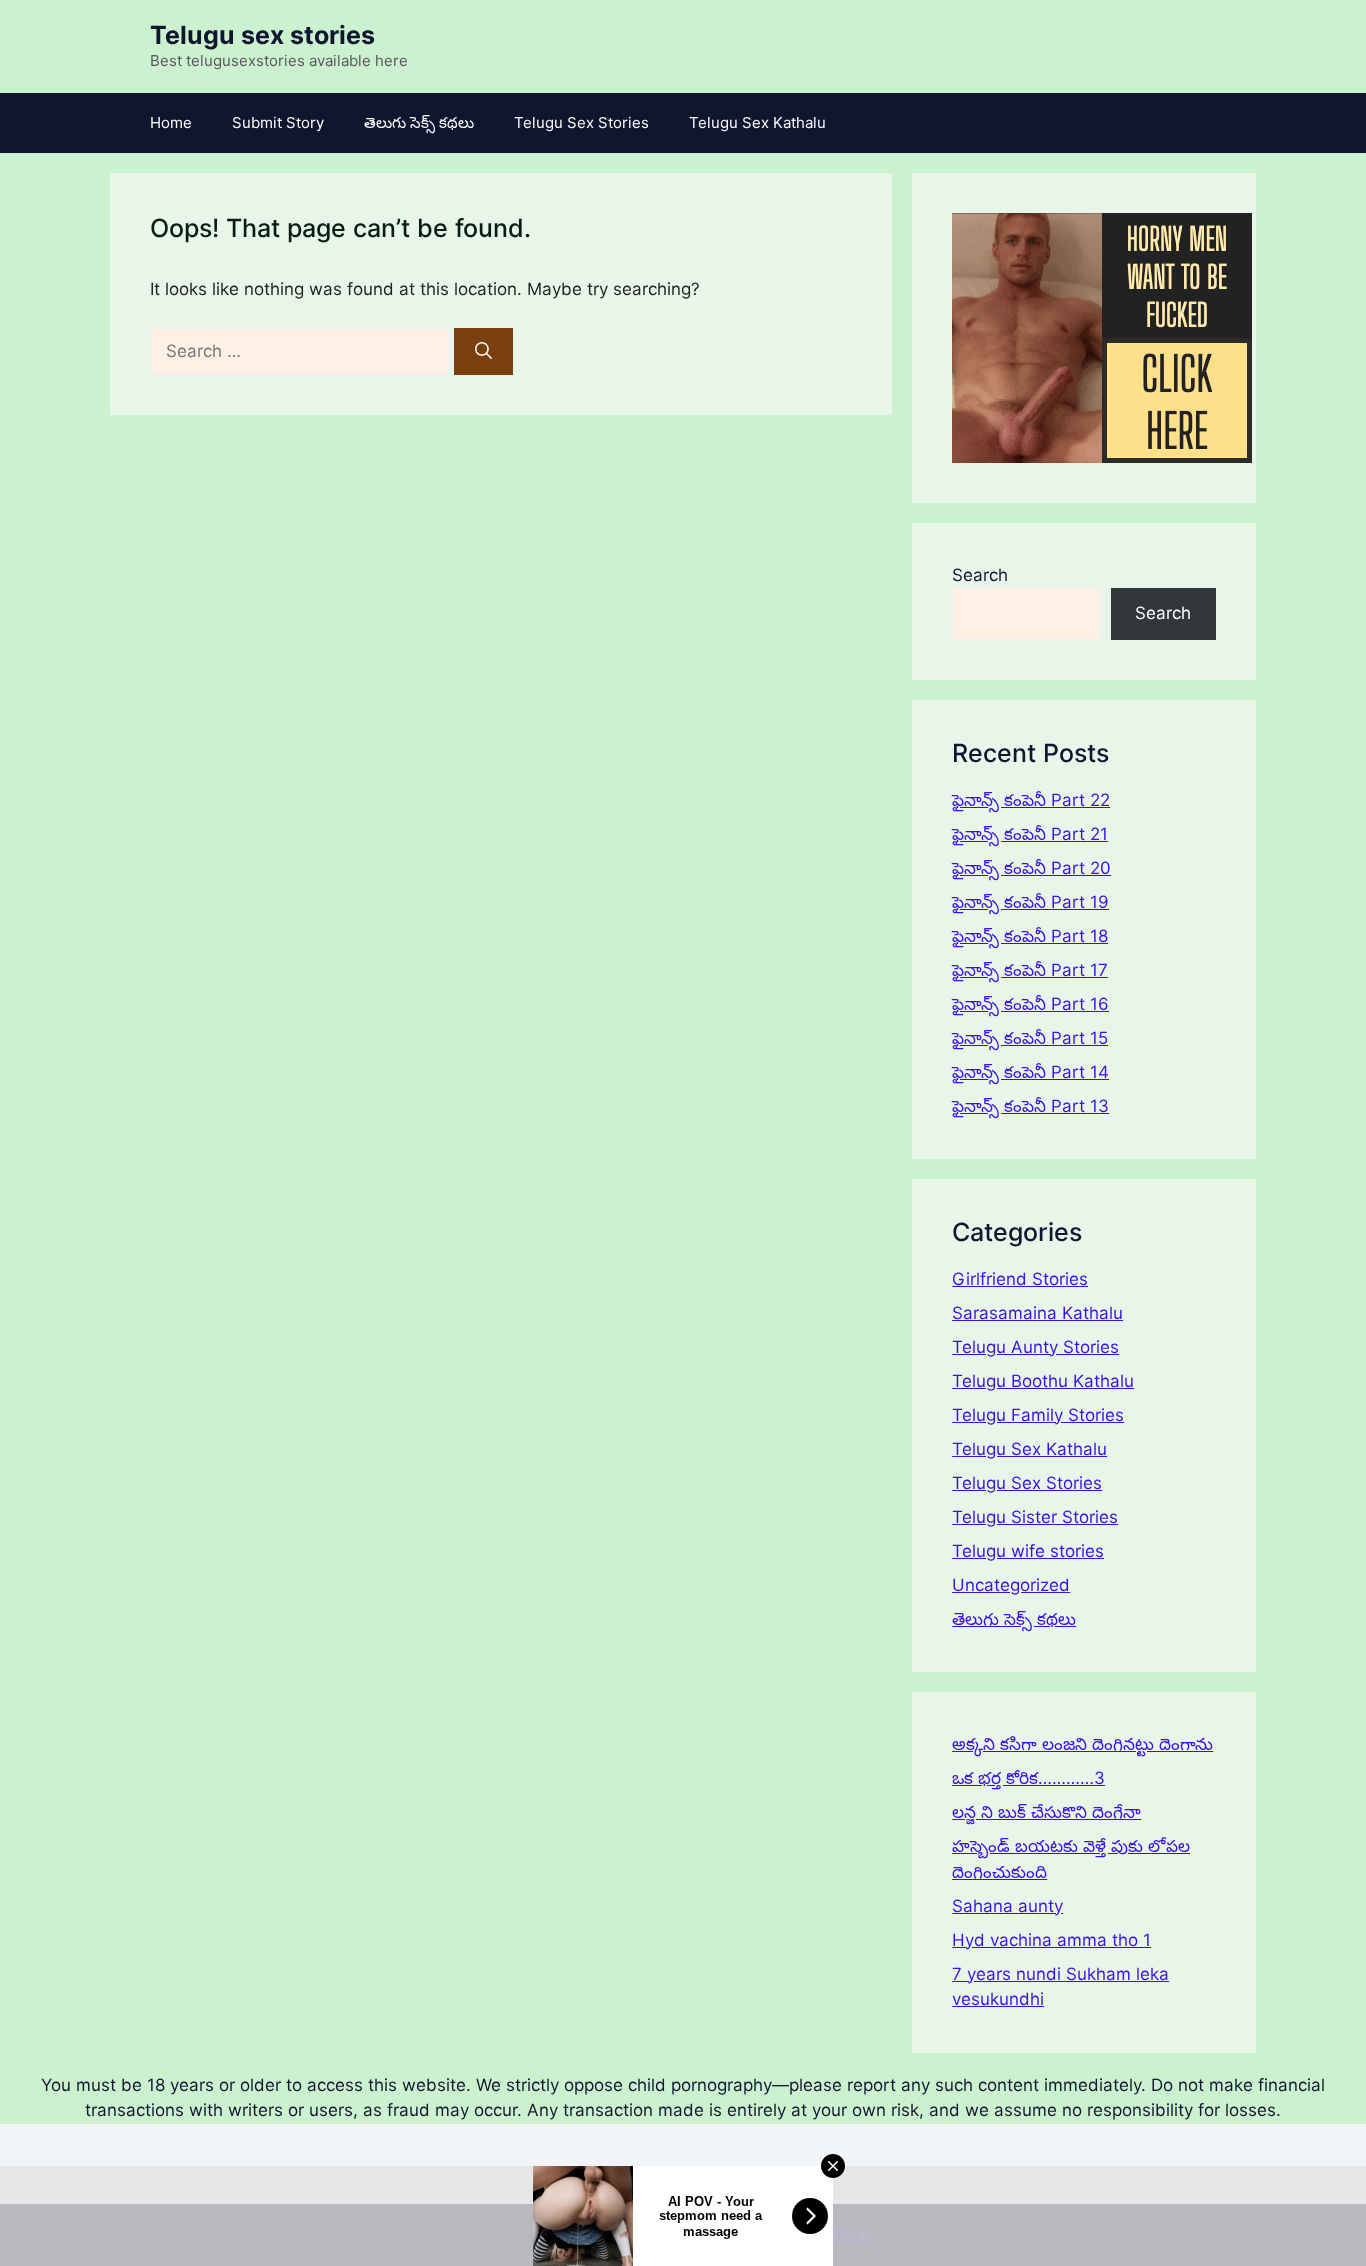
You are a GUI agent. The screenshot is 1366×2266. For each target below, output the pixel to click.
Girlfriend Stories (1020, 1279)
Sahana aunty (1007, 1906)
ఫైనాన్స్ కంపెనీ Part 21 (1030, 834)
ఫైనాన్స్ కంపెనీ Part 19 (1030, 902)
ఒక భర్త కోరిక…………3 (1028, 1778)
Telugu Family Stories (1038, 1415)
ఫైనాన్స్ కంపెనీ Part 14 (1030, 1072)
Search (980, 575)
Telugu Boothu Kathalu (1043, 1381)
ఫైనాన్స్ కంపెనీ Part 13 (1030, 1106)
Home (171, 122)
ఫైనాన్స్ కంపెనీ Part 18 (1030, 936)
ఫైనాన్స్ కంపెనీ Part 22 (1031, 800)
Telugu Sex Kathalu (757, 122)
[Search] (483, 352)
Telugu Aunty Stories (1035, 1347)
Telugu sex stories (262, 35)
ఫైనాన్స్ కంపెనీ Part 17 (1030, 970)
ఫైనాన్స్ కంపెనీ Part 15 (1030, 1038)
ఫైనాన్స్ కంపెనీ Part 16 (1030, 1004)
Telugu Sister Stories (1035, 1517)
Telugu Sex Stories (581, 122)
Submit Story (278, 122)
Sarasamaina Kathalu (1037, 1313)
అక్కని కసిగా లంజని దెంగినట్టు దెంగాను (1082, 1744)
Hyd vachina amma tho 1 (1051, 1940)
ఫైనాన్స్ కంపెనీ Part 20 (1031, 868)
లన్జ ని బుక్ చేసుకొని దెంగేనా (1046, 1812)
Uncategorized (1011, 1585)
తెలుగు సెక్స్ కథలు (419, 122)
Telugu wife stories (1028, 1551)
